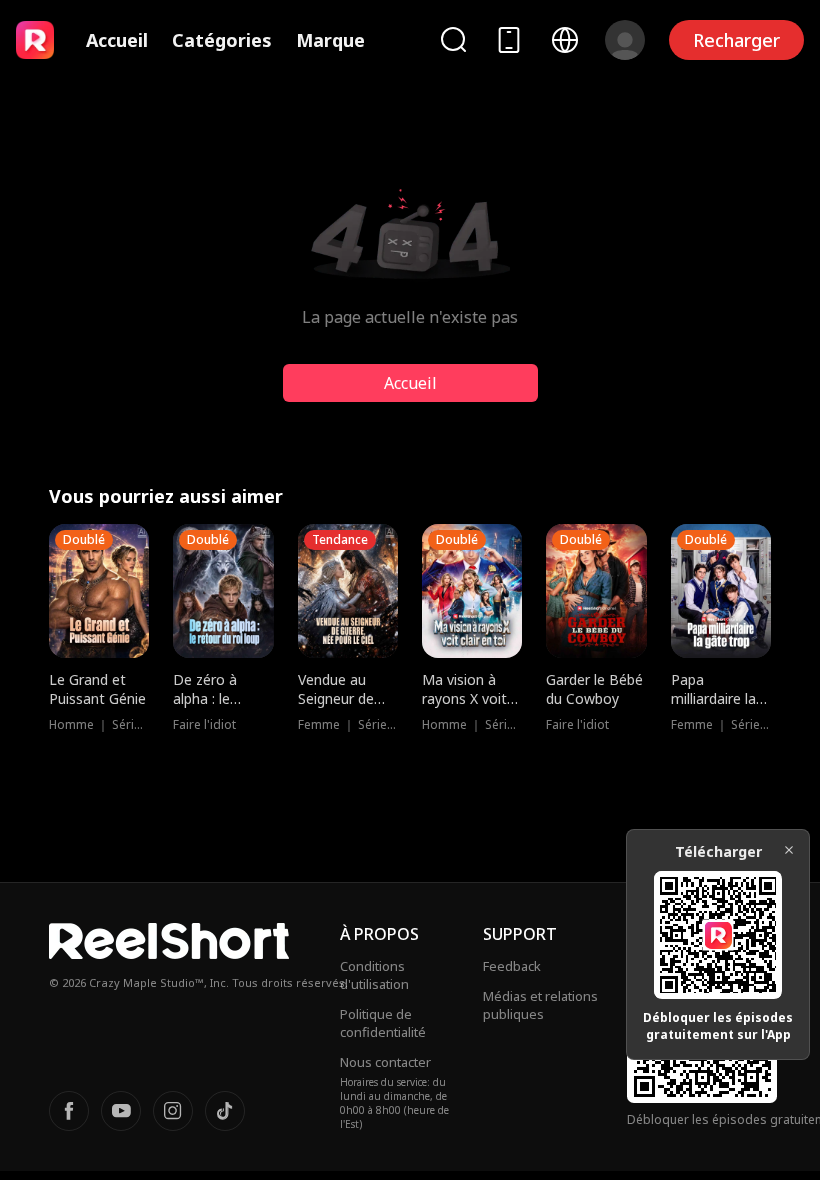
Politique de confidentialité (383, 1023)
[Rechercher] (453, 39)
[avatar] (625, 40)
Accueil (117, 40)
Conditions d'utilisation (374, 975)
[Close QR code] (789, 850)
